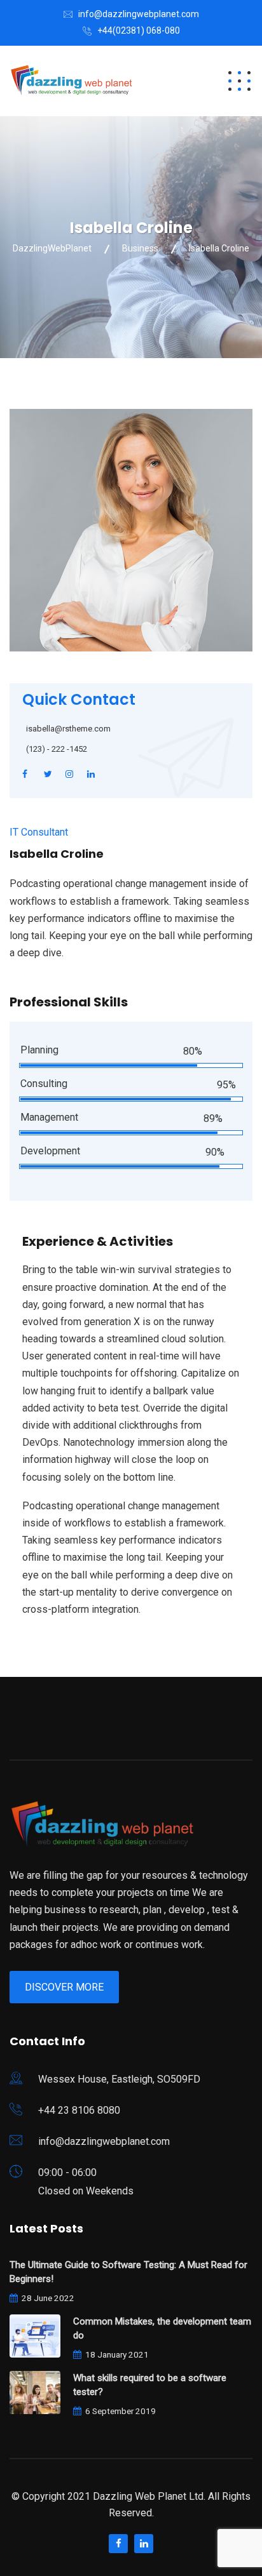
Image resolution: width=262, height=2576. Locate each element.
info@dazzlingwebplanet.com (139, 14)
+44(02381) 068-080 (139, 30)
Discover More (64, 1987)
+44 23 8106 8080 (79, 2110)
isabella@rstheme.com (68, 729)
